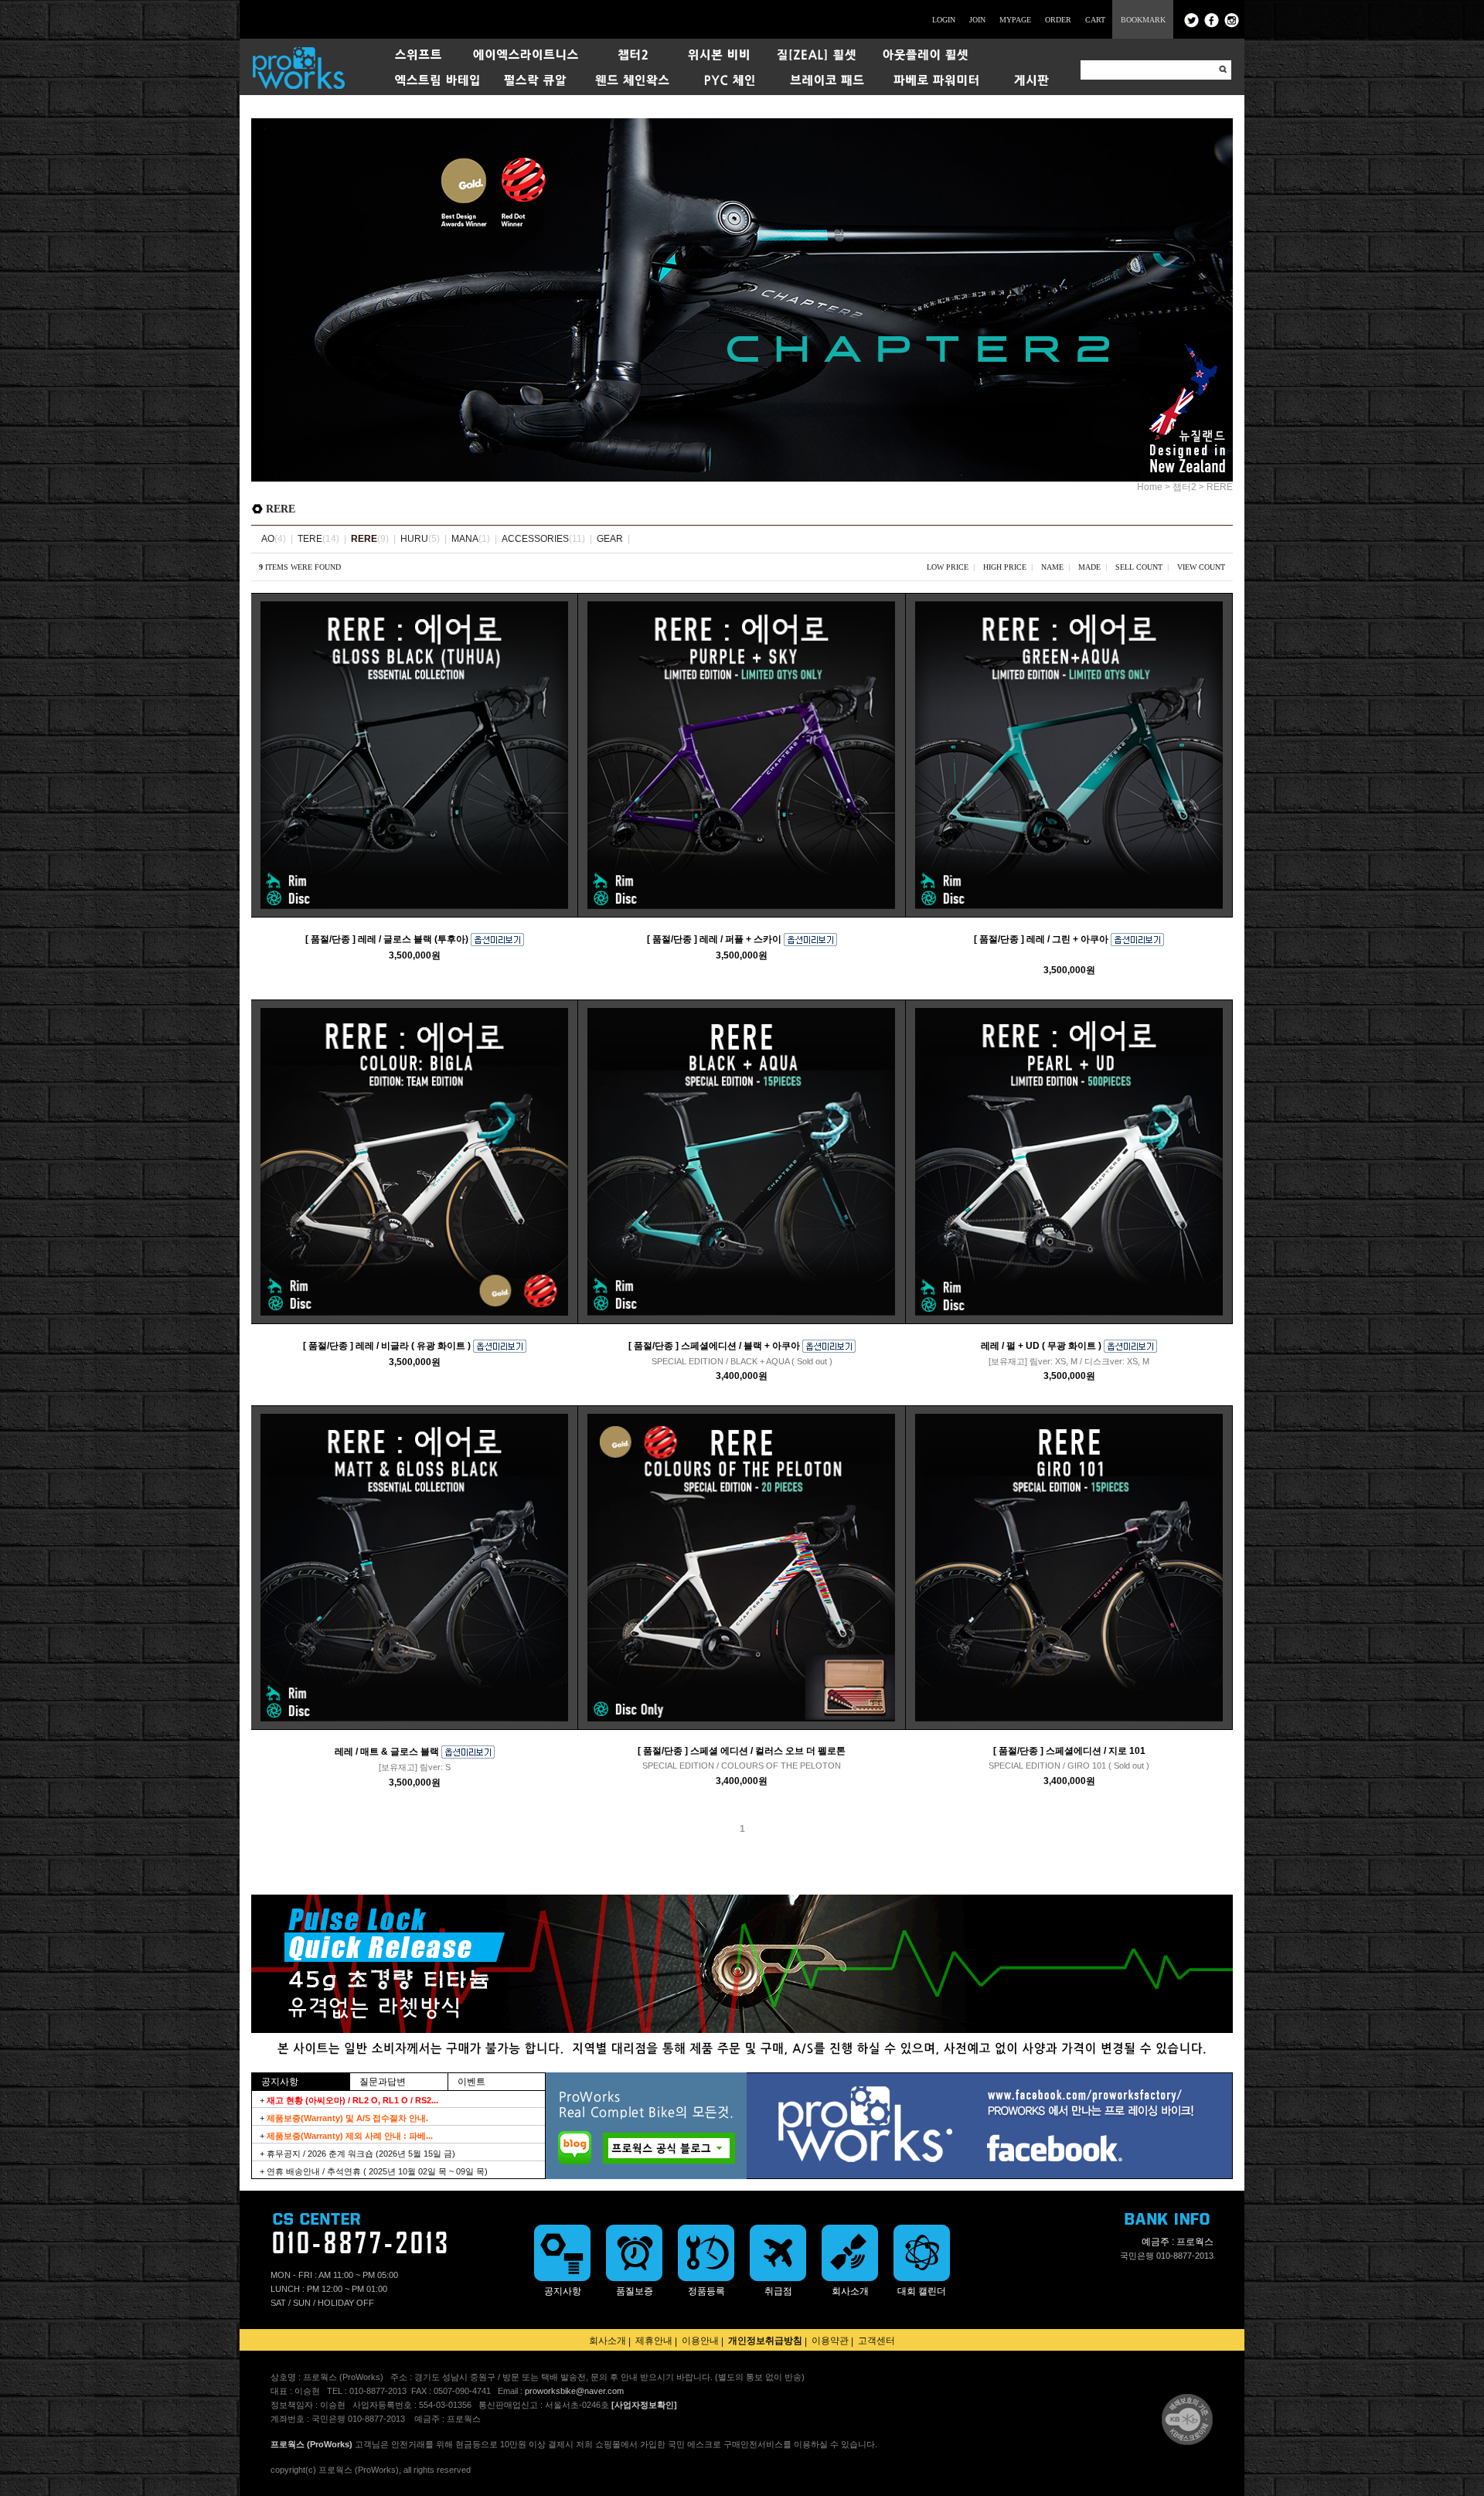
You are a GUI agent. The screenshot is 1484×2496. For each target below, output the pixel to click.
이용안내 (700, 2341)
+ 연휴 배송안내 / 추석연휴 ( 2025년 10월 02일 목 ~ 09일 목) (374, 2171)
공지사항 (280, 2082)
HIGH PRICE (1005, 567)
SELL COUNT (1139, 567)
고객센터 (876, 2341)
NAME (1052, 567)
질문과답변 (383, 2082)
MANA (465, 539)
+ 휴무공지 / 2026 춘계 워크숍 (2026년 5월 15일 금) (357, 2154)
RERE (1220, 487)
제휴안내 (654, 2341)
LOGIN (944, 20)
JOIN (977, 20)
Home (1150, 487)
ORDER (1058, 20)
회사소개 (608, 2341)
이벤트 (471, 2082)
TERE (310, 539)
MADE (1089, 567)
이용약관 (830, 2341)
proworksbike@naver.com (574, 2391)
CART (1095, 20)
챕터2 (1184, 487)
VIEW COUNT (1201, 567)
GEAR (610, 539)
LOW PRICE (948, 567)
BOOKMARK (1143, 20)
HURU (414, 539)
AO (268, 539)
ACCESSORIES (535, 539)
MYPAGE (1015, 20)
